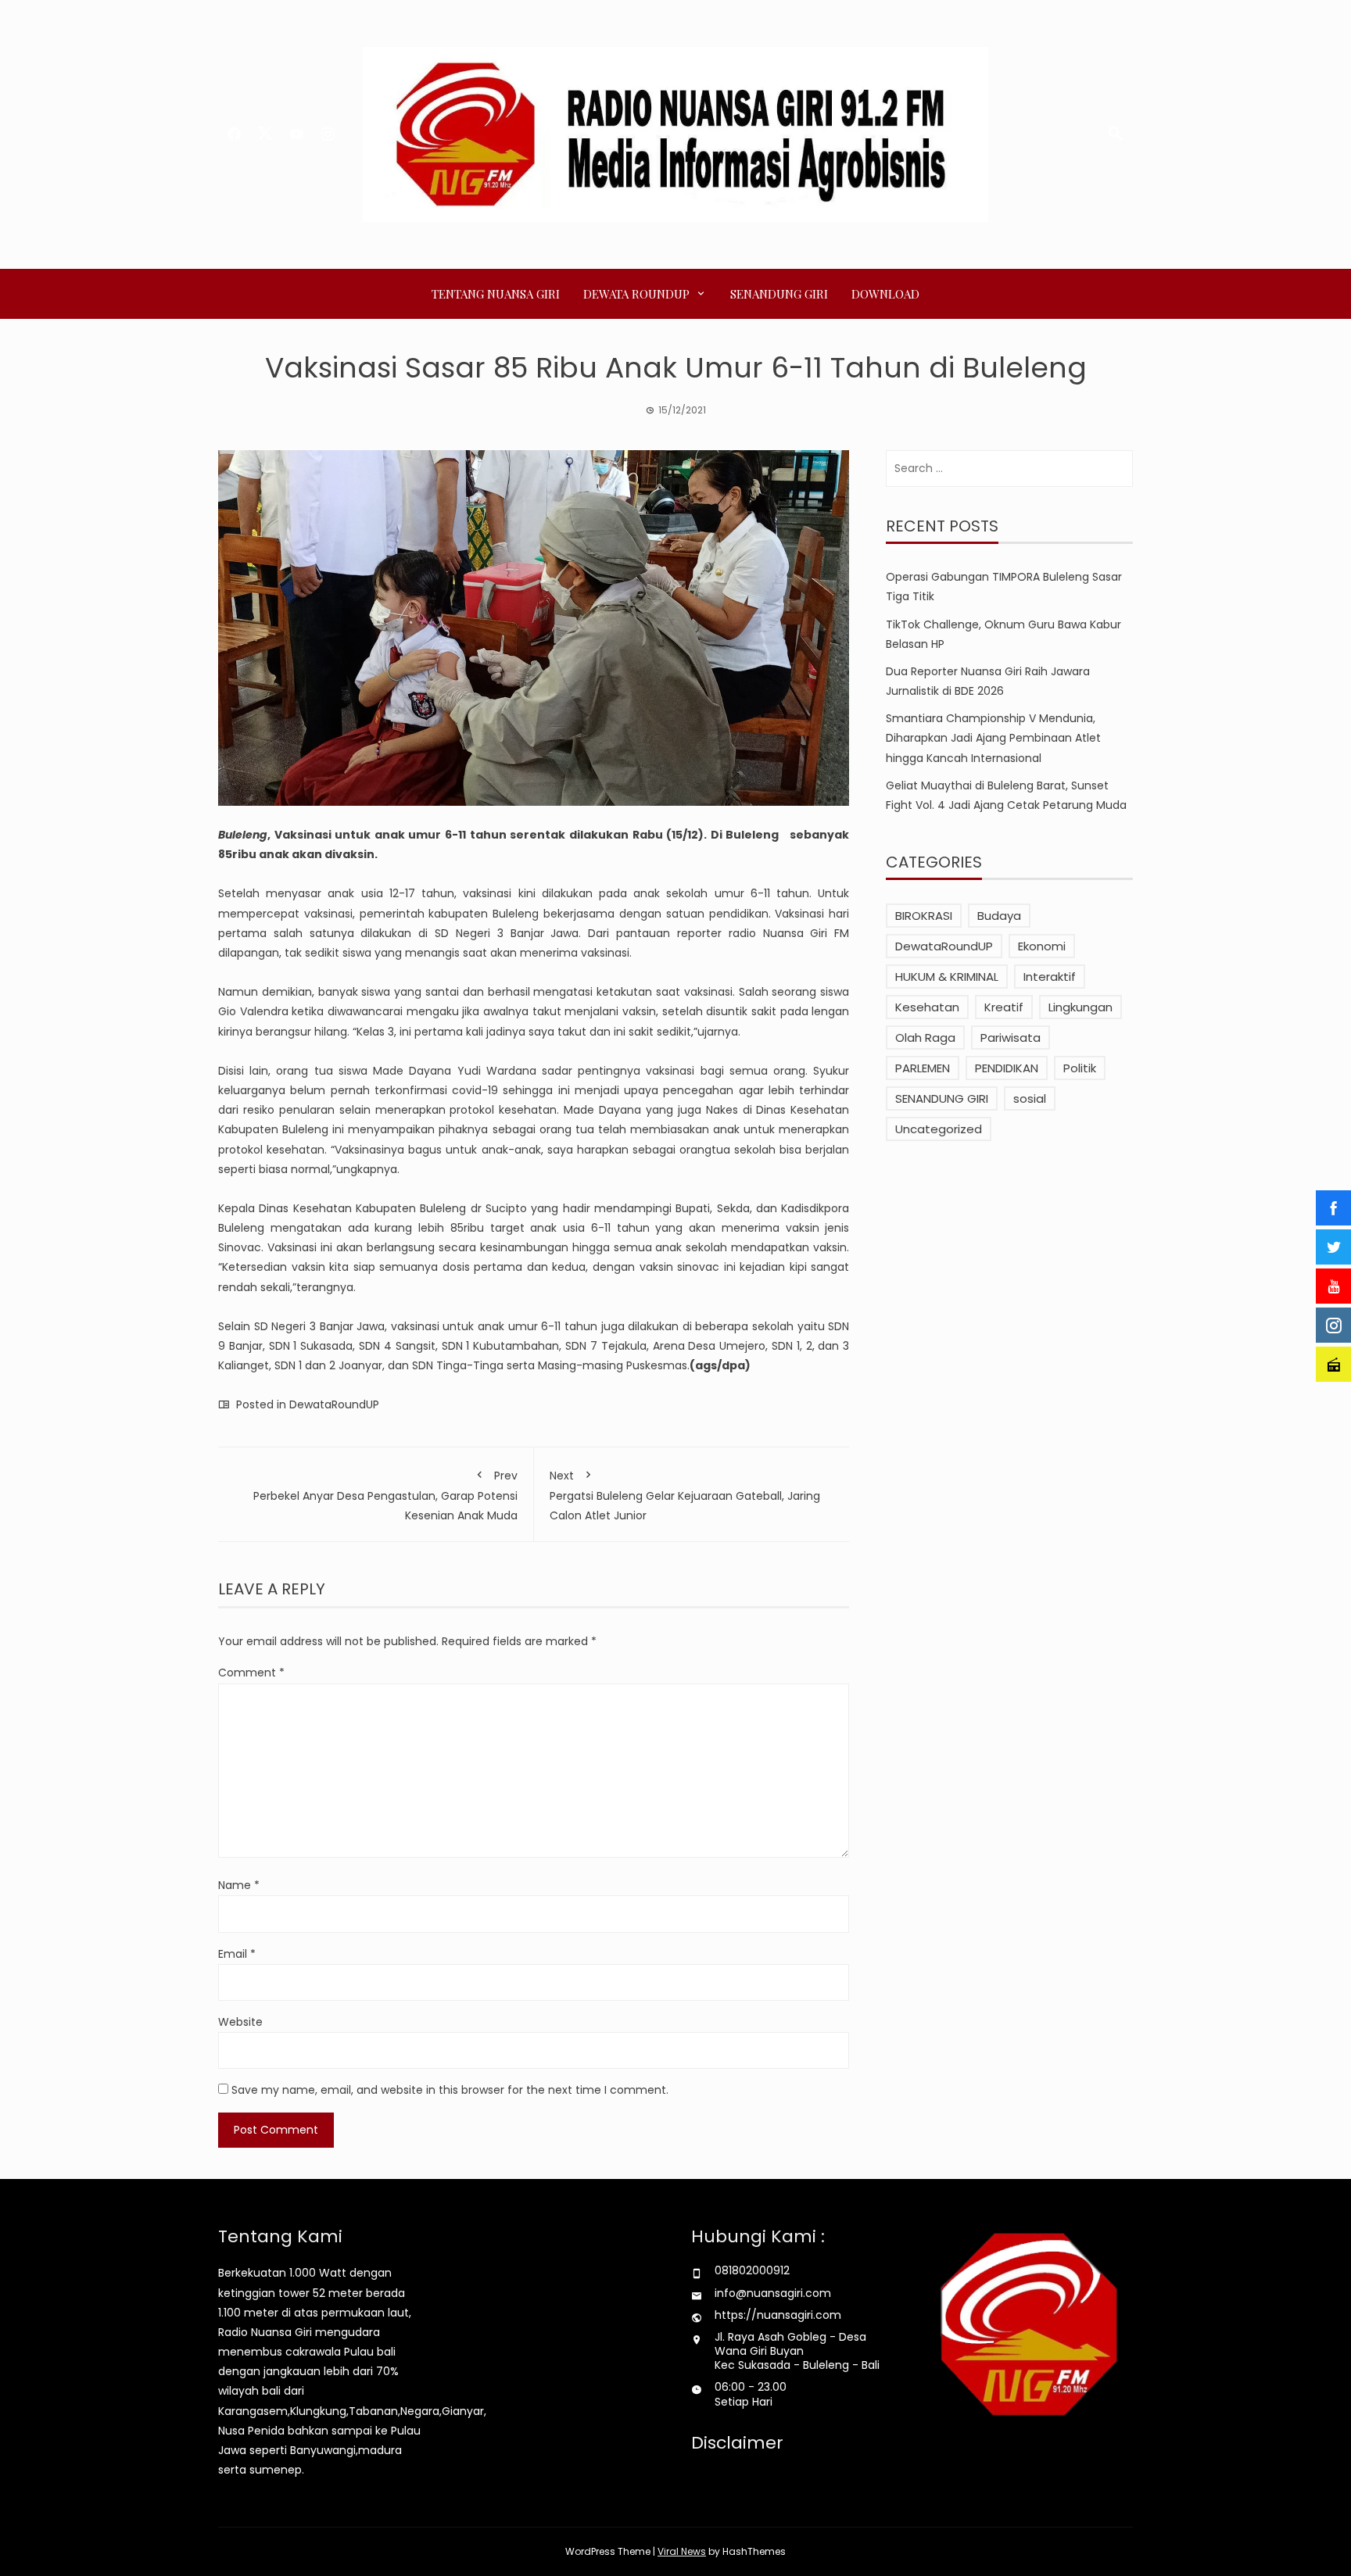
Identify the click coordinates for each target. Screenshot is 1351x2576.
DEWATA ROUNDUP (636, 294)
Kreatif (1004, 1007)
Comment (251, 1673)
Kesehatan (927, 1007)
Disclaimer (737, 2443)
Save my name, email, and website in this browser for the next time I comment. (450, 2090)
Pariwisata (1011, 1038)
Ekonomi (1042, 946)
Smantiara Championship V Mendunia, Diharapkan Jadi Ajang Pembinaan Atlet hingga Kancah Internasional (993, 738)
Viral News (682, 2551)
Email (237, 1954)
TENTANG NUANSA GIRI (496, 294)
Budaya (999, 916)
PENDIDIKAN (1007, 1068)
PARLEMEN (923, 1068)
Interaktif (1050, 977)
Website (240, 2022)
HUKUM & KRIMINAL (947, 977)
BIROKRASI (924, 916)
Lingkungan (1080, 1007)
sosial (1030, 1098)
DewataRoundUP (334, 1404)
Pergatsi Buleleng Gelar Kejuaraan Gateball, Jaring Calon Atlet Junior (685, 1496)
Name (239, 1885)
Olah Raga (925, 1038)
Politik (1080, 1068)
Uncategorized (939, 1129)
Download (885, 294)
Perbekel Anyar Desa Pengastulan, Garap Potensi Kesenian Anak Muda (385, 1496)
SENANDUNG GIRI (779, 294)
